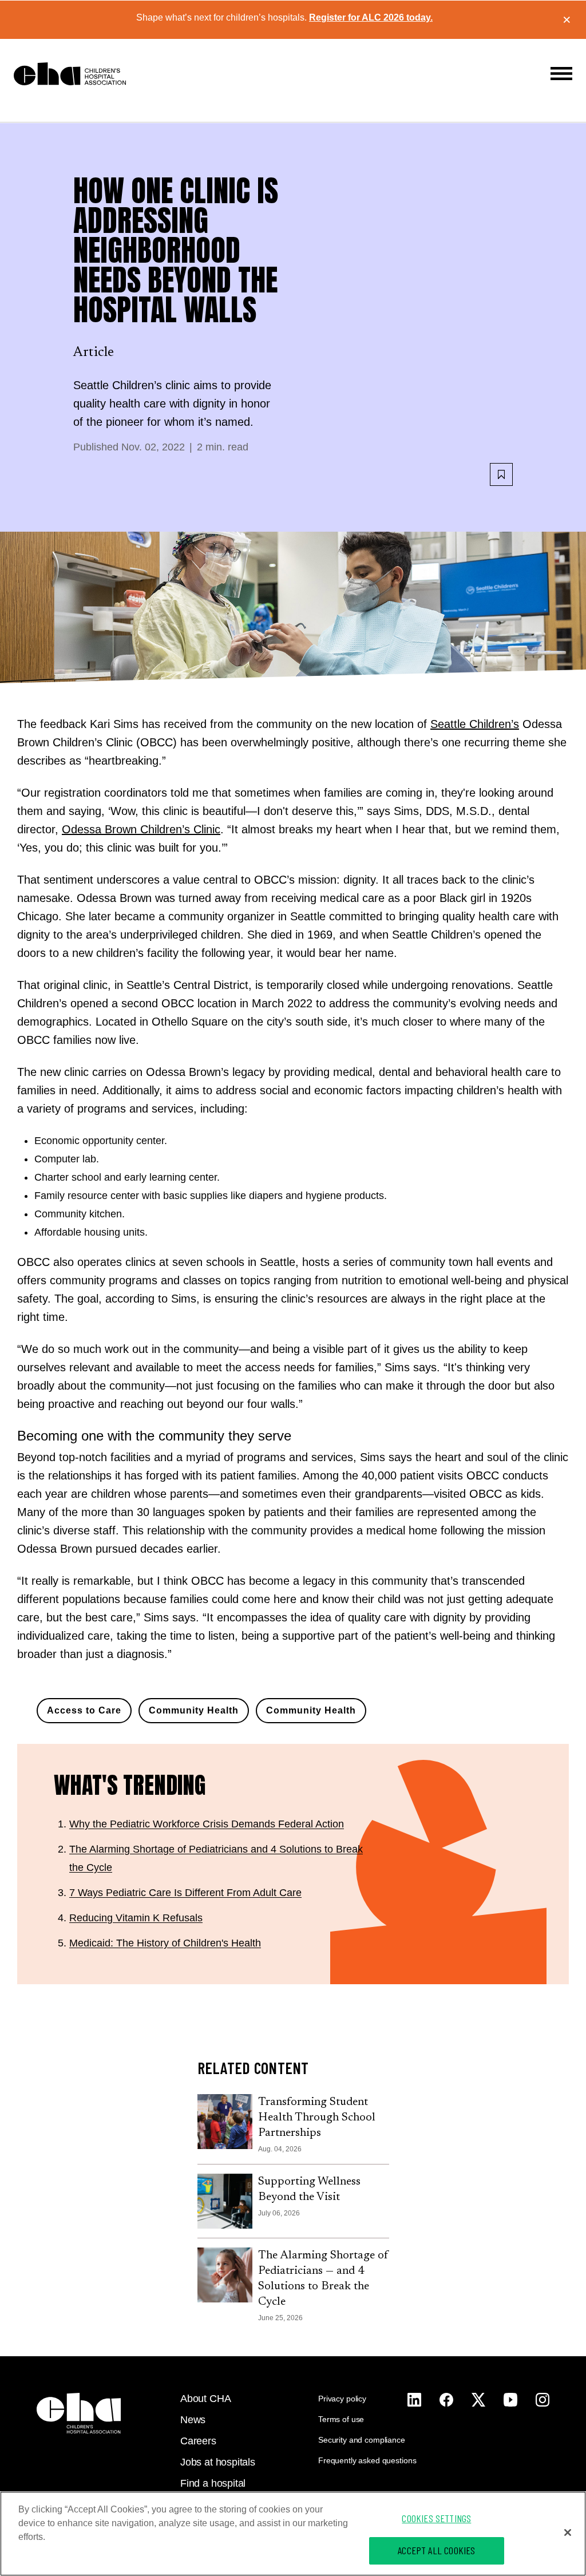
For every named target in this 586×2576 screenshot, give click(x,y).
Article (94, 353)
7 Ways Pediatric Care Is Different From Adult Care (185, 1893)
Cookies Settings (436, 2518)
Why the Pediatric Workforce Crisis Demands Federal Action (207, 1824)
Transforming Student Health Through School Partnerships (317, 2118)
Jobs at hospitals (218, 2462)
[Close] (568, 2533)
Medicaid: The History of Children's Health (165, 1943)
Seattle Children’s (475, 724)
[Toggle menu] (561, 74)
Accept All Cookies (436, 2550)
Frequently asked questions (367, 2460)
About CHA (205, 2399)
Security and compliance (362, 2440)
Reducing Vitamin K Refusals (136, 1918)
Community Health (194, 1710)
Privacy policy (342, 2399)
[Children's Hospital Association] (79, 2413)
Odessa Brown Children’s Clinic (141, 829)
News (193, 2420)
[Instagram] (414, 2400)
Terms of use (341, 2419)
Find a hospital (213, 2483)
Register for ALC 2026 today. (371, 17)
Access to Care (84, 1710)
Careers (198, 2441)
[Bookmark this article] (501, 474)
